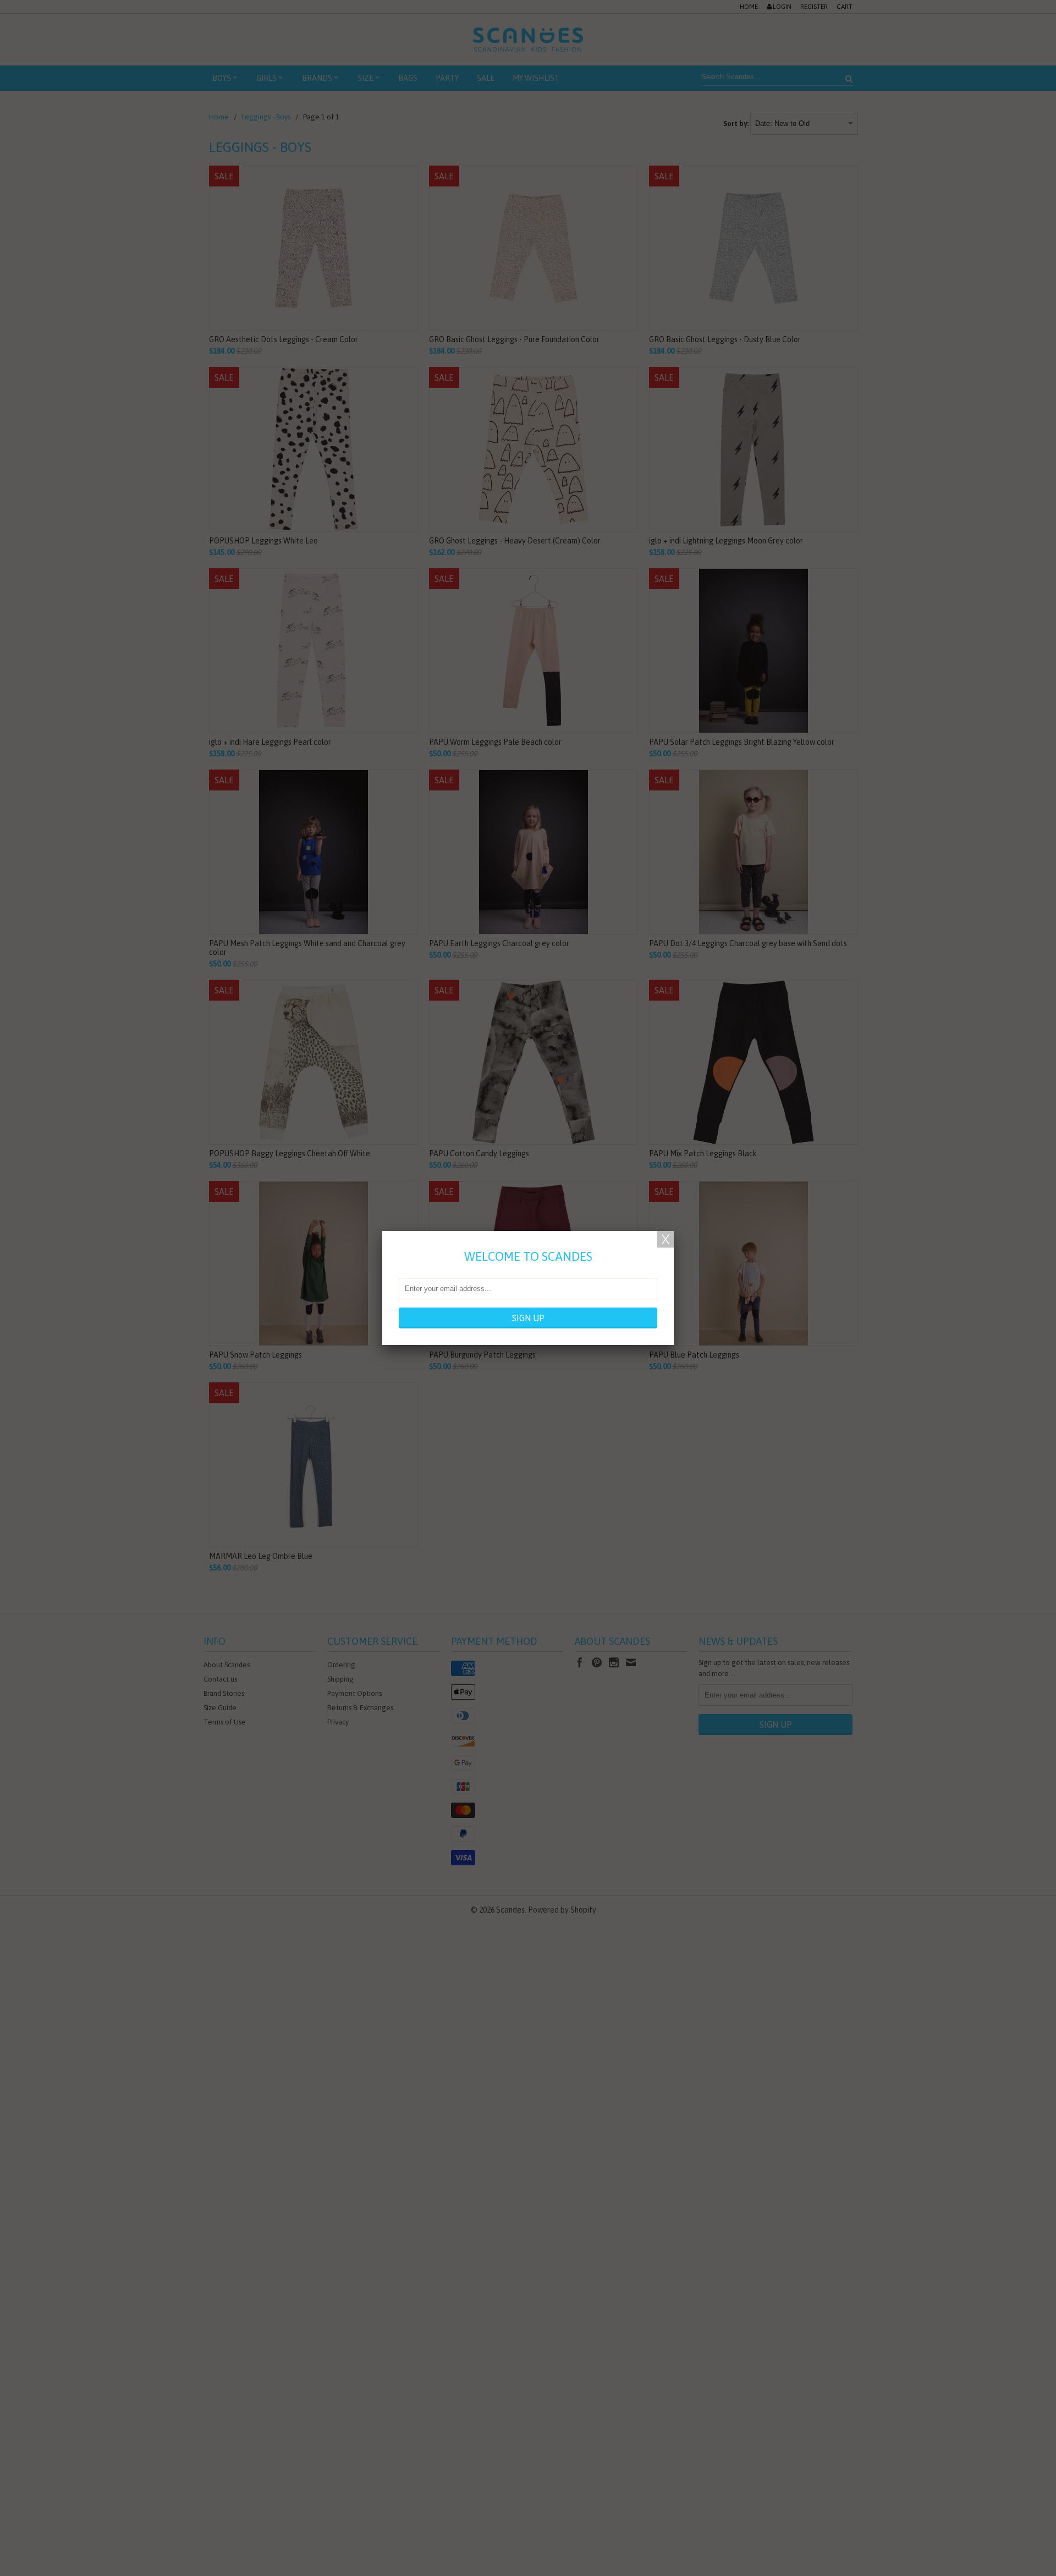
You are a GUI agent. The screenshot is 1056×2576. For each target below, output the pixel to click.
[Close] (665, 1239)
